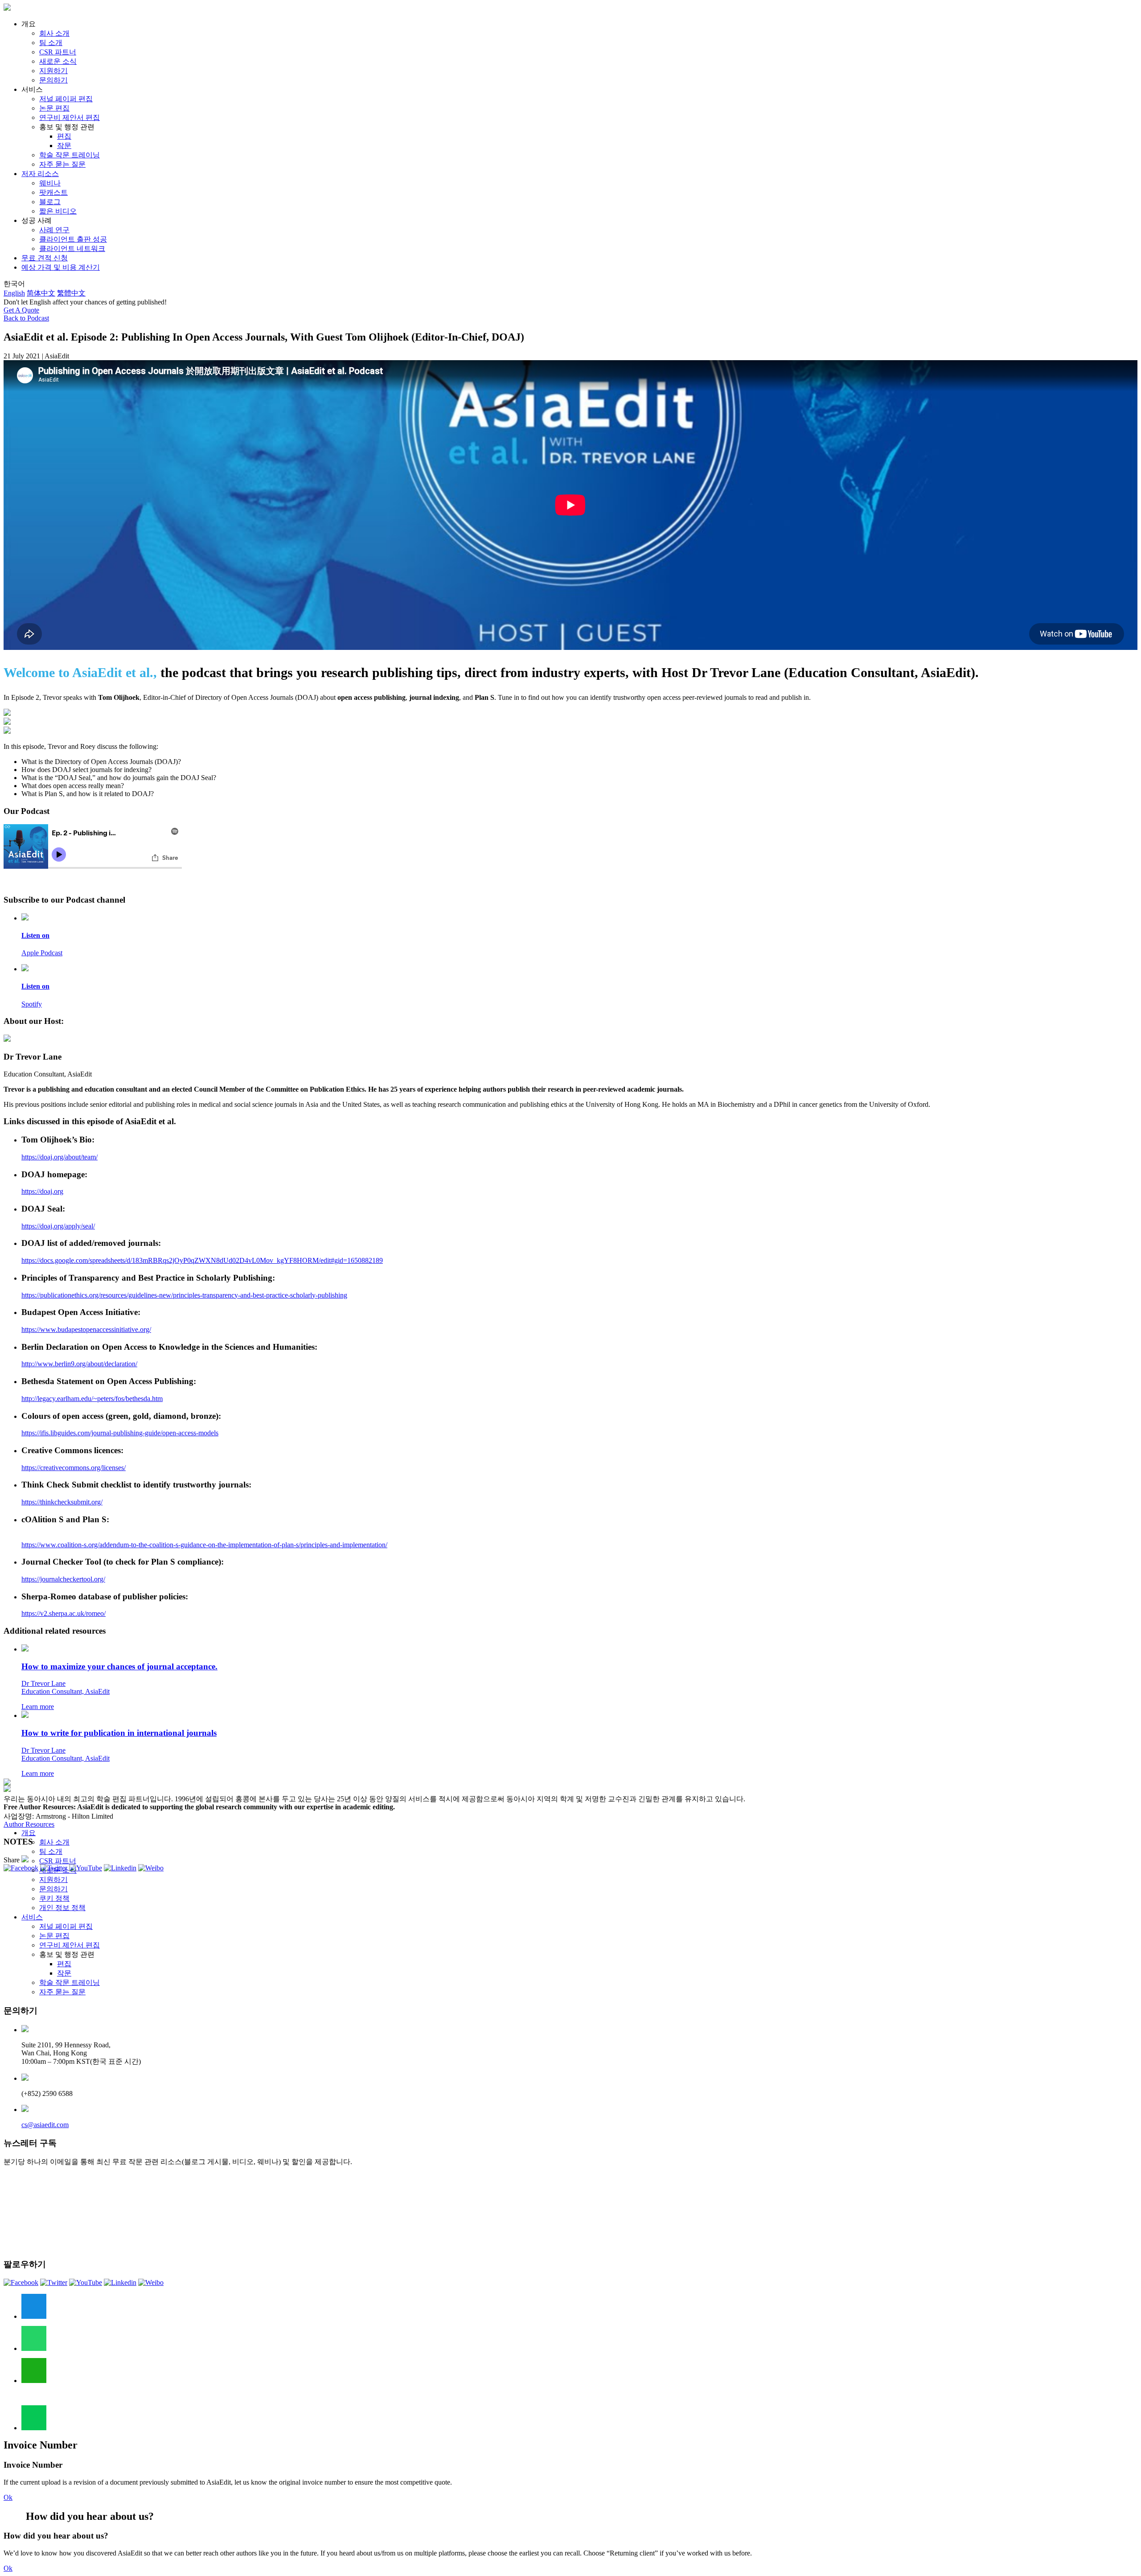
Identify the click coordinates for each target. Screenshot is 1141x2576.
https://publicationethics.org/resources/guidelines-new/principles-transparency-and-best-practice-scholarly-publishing (184, 1295)
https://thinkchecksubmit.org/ (62, 1502)
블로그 (50, 202)
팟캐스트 (53, 192)
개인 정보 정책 (62, 1908)
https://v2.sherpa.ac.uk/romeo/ (64, 1613)
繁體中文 (71, 293)
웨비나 (50, 183)
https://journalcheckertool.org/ (63, 1579)
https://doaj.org (42, 1191)
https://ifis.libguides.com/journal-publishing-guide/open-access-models (120, 1433)
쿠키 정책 (54, 1898)
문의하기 (53, 80)
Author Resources (29, 1824)
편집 (64, 136)
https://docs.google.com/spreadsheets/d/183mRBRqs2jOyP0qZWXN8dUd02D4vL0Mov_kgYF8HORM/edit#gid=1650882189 (202, 1260)
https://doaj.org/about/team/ (60, 1157)
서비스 (32, 1917)
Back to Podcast (26, 318)
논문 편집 (54, 108)
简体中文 (41, 293)
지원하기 (53, 71)
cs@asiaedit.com (45, 2125)
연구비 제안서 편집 (70, 117)
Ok (8, 2497)
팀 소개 (51, 43)
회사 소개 (54, 33)
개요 (29, 1833)
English (14, 293)
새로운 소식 (58, 61)
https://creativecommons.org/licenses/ (74, 1468)
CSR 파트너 (58, 52)
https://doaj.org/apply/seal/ (58, 1226)
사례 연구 (54, 230)
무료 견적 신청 (45, 258)
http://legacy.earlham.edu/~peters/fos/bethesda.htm (92, 1399)
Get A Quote (21, 310)
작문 (64, 146)
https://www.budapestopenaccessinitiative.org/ (86, 1329)
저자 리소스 (40, 174)
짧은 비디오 (58, 211)
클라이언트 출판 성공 (73, 239)
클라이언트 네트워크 (72, 249)
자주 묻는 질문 (62, 164)
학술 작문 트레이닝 (70, 155)
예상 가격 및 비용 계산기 (61, 267)
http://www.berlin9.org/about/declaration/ (79, 1364)
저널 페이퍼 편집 (66, 99)
